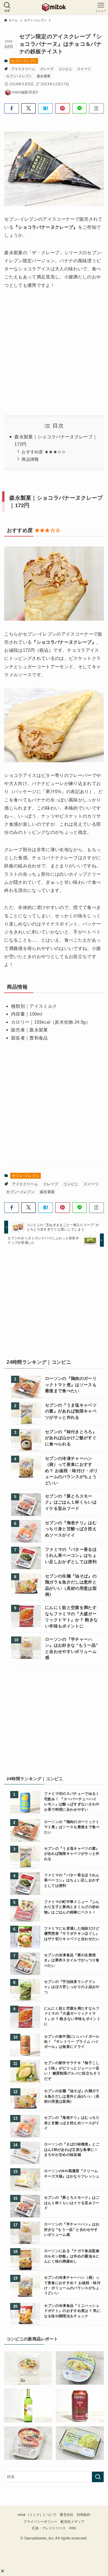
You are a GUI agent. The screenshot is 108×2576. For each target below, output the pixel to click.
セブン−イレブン (19, 76)
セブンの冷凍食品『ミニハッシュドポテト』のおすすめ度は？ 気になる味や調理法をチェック (72, 2311)
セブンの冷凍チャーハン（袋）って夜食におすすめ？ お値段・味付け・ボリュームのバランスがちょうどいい (71, 1471)
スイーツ (84, 69)
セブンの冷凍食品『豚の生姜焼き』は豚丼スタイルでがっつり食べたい (72, 1960)
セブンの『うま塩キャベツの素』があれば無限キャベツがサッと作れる (71, 1411)
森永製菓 (44, 76)
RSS (73, 2528)
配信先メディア (72, 2522)
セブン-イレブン (24, 61)
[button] (3, 2571)
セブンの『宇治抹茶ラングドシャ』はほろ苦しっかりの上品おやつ (72, 1987)
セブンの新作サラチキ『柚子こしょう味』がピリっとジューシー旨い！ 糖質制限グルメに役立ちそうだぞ (72, 2070)
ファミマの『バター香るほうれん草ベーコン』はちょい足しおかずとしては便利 (71, 1556)
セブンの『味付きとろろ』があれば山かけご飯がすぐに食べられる (71, 1438)
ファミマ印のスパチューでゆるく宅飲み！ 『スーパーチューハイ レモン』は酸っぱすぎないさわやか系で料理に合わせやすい (72, 1801)
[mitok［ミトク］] (54, 7)
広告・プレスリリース (49, 2528)
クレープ (47, 69)
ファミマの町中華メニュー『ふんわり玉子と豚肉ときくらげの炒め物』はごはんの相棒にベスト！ (72, 1907)
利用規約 (84, 2515)
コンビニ (65, 69)
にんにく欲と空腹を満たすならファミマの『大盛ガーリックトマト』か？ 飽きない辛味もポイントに (71, 1617)
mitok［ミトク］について (37, 2515)
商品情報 (30, 459)
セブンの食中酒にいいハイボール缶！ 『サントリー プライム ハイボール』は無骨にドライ (72, 2042)
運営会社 (66, 2515)
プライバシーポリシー (40, 2522)
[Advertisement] (57, 1304)
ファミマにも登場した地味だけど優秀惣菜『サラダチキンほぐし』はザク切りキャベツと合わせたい (72, 1933)
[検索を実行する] (98, 2477)
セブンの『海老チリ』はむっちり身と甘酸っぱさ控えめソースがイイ (71, 1529)
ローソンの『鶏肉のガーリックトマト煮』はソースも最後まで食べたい (71, 1385)
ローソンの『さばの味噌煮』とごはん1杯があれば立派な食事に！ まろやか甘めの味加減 (72, 2149)
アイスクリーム (23, 69)
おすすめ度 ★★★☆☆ (44, 452)
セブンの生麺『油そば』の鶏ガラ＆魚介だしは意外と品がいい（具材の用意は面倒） (71, 1585)
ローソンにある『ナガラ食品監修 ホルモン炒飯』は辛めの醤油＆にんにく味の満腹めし (72, 2256)
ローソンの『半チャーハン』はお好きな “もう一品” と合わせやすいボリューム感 (72, 1648)
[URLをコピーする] (96, 108)
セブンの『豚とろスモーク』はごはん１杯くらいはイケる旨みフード (71, 1502)
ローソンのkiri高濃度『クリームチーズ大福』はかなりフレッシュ (72, 2173)
